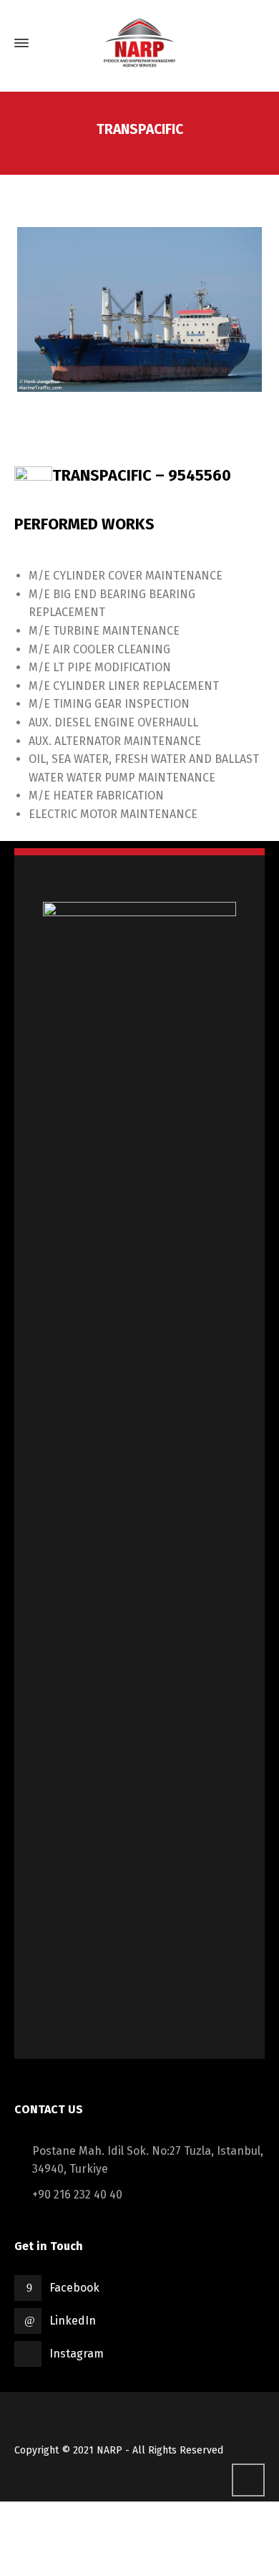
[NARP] (139, 43)
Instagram (77, 2354)
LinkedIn (73, 2321)
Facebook (74, 2288)
